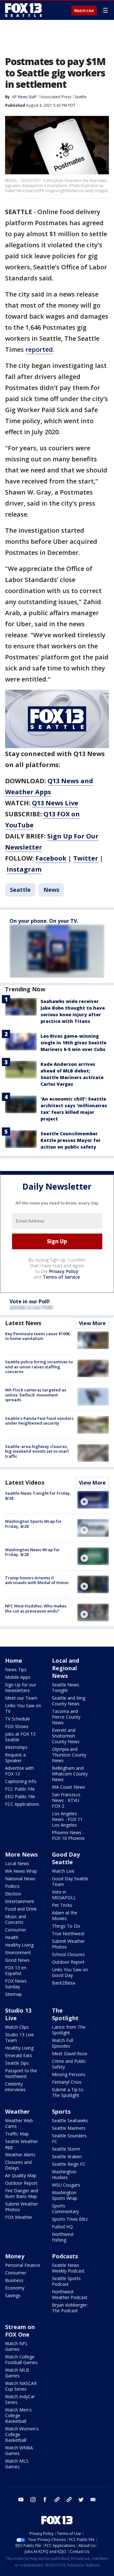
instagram (33, 2500)
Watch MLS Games (17, 2464)
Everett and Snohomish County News (66, 1736)
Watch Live (84, 11)
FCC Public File (20, 1789)
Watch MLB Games (17, 2373)
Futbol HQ (62, 2227)
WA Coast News (69, 1787)
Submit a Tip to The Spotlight (68, 2092)
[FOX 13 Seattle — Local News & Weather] (23, 10)
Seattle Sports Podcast (66, 2281)
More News (21, 1854)
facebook (45, 2500)
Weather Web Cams (19, 2123)
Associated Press (56, 97)
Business (14, 2280)
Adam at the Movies (65, 1915)
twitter (81, 2500)
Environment (18, 1952)
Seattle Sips (17, 2063)
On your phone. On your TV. (44, 921)
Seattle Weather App (22, 2144)
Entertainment (20, 1901)
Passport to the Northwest (21, 2073)
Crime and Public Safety (69, 2064)
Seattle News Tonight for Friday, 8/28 (38, 1496)
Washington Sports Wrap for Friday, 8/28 (33, 1524)
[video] (93, 1500)
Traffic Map (17, 2134)
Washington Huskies (64, 2174)
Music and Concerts (16, 1919)
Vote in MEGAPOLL (64, 1895)
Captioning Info (21, 1781)
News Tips (16, 1669)
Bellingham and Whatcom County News (70, 1774)
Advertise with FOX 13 (19, 1771)
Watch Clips (17, 2027)
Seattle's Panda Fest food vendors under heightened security (39, 1421)
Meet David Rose (70, 2054)
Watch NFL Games (16, 2346)
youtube (21, 2500)
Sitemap (13, 1994)
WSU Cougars (66, 2185)
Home (14, 1660)
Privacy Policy (64, 1271)
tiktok (57, 2500)
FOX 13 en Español (16, 1970)
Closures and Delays (18, 2165)
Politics (12, 1886)
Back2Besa (63, 1983)
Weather (17, 2111)
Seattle (80, 97)
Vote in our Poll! (30, 1301)
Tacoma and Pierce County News (66, 1717)
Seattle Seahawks (70, 2120)
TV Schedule (18, 1719)
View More (92, 1323)
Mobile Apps (18, 1677)
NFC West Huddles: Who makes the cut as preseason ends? (36, 1608)
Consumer (16, 1930)
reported (39, 349)
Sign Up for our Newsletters (21, 1687)
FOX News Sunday (16, 1984)
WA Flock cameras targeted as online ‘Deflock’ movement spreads (36, 1395)
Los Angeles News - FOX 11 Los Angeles (67, 1819)
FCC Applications (22, 1804)
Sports (61, 2111)
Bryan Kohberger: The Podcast (70, 2308)
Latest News (23, 1323)
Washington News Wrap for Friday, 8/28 (32, 1552)
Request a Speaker (15, 1758)
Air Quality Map (21, 2175)
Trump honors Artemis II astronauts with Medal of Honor (37, 1580)
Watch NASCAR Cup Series (21, 2386)
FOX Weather (19, 2217)
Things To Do (66, 1926)
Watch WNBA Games (19, 2450)
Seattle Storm (66, 2149)
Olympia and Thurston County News (69, 1755)
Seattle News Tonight (66, 1687)
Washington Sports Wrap (65, 2195)
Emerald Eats (19, 2055)
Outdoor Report (68, 1962)
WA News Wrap (21, 1871)
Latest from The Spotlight (69, 2030)
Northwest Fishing (63, 2237)
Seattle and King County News (69, 1701)
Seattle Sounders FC (69, 2138)
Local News (17, 1863)
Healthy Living (19, 1945)
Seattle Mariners (69, 2128)
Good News (17, 1960)
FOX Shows (17, 1726)
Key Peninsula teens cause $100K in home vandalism (38, 1336)
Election (13, 1894)
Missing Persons (69, 2074)
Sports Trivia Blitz (70, 2219)
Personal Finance (23, 2265)
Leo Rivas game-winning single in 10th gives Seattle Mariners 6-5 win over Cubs (73, 1043)
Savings (13, 2295)
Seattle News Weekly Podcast (68, 2268)
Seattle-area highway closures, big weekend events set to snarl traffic (37, 1451)
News (51, 890)
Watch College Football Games (21, 2360)
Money (15, 2256)
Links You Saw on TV (23, 1708)
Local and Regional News (66, 1668)
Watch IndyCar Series (20, 2399)
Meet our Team (21, 1698)
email (93, 2500)
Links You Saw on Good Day (70, 1972)
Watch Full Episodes (63, 2043)
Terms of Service (61, 1277)
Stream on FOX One (20, 2331)
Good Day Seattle (66, 1858)
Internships (16, 1747)
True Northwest (68, 1934)
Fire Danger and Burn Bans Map (22, 2193)
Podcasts (65, 2256)
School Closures (68, 1954)
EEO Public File (20, 1796)
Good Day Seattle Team (70, 1881)
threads (69, 2500)
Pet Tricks (62, 1905)
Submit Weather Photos (68, 1944)
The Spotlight (65, 2014)
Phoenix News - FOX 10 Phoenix (68, 1835)
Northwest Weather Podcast (70, 2294)
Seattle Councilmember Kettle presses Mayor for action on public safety (71, 1140)
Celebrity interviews (15, 2087)
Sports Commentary (65, 2209)
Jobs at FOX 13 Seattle (20, 1737)
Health (12, 1937)
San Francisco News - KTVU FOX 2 (66, 1800)
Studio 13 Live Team (19, 2037)
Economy (15, 2288)
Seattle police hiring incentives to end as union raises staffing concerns (39, 1367)
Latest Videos (25, 1482)
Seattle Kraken (67, 2156)
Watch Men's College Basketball (18, 2415)
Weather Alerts (20, 2155)
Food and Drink (21, 1909)
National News (20, 1879)
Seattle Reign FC (69, 2164)
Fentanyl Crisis (67, 2082)
